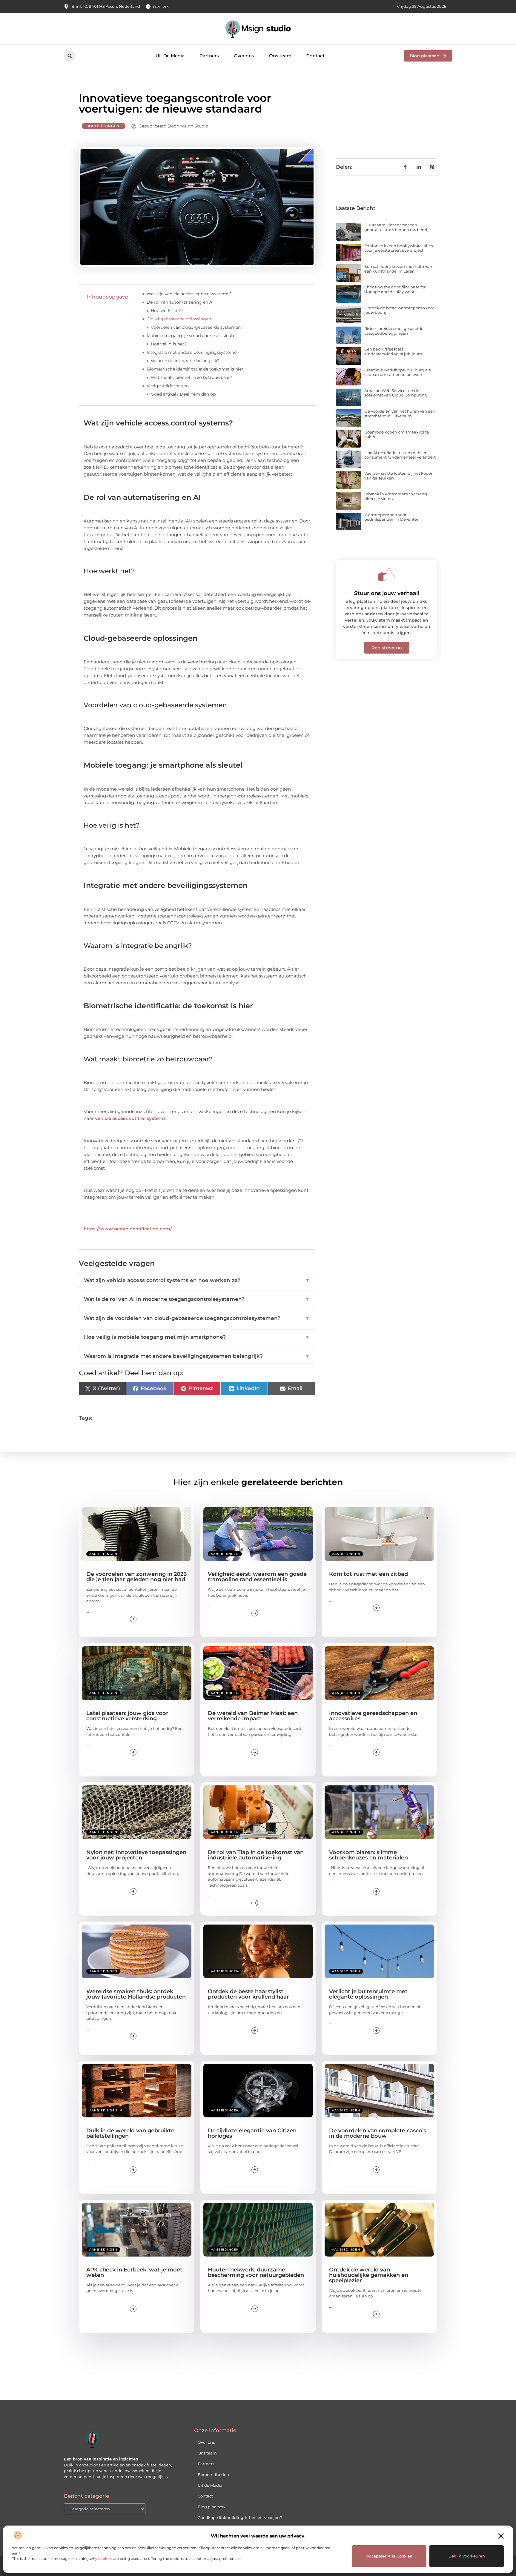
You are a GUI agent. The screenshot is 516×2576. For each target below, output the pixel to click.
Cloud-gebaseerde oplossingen (179, 319)
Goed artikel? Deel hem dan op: (184, 394)
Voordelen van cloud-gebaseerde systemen (196, 327)
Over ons (244, 56)
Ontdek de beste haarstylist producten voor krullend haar (248, 1994)
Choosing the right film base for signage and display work (395, 289)
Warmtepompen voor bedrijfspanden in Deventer (391, 517)
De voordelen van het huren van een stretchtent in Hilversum (400, 414)
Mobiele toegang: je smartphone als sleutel (192, 336)
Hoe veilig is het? (169, 344)
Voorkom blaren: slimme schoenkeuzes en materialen (368, 1855)
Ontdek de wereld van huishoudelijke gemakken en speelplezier (369, 2275)
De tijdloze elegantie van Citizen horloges (252, 2133)
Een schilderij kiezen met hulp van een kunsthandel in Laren (398, 269)
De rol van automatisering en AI (180, 302)
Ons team (280, 56)
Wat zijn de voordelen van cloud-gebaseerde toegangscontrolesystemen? (197, 1318)
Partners (209, 56)
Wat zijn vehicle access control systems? (189, 294)
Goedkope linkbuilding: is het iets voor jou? (240, 2517)
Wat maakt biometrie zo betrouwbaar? (192, 377)
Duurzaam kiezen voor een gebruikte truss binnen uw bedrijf (397, 227)
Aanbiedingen (104, 126)
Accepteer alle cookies (389, 2556)
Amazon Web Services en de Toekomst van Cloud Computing (396, 393)
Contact (315, 56)
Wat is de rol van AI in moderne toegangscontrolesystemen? (197, 1299)
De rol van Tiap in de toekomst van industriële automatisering (256, 1855)
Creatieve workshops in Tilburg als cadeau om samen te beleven (397, 372)
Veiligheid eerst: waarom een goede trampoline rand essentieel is (257, 1577)
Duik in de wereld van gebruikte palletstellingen (130, 2133)
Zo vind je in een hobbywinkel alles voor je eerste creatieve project (398, 248)
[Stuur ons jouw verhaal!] (387, 574)
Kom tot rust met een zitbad (368, 1574)
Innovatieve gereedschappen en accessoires (373, 1716)
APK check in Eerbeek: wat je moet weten (134, 2272)
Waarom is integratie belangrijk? (185, 361)
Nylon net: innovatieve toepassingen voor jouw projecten (136, 1855)
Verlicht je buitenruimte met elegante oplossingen (368, 1994)
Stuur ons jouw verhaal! (387, 593)
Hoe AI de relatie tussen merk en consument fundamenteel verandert (400, 455)
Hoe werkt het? (167, 311)
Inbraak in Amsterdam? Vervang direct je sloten (396, 496)
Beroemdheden (213, 2474)
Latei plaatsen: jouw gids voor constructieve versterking (127, 1716)
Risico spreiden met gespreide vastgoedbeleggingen (394, 331)
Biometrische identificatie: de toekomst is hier (195, 369)
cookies (105, 2559)
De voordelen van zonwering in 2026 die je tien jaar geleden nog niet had (136, 1577)
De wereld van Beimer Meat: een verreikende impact (253, 1716)
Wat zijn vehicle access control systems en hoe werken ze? (197, 1280)
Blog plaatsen (211, 2507)
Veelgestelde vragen (168, 386)
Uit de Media (210, 2485)
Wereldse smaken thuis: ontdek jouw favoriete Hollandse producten (136, 1994)
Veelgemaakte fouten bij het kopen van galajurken (399, 476)
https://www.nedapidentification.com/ (128, 1229)
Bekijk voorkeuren (467, 2556)
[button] (501, 2536)
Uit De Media (170, 56)
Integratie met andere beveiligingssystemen (193, 352)
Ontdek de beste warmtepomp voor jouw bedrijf (399, 310)
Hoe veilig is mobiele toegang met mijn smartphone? (197, 1337)
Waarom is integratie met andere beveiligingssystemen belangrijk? (197, 1356)
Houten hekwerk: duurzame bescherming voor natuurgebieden (256, 2272)
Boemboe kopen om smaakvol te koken (397, 434)
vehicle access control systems (130, 1118)
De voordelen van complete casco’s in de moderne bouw (378, 2133)
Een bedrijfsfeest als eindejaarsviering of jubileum (393, 351)
